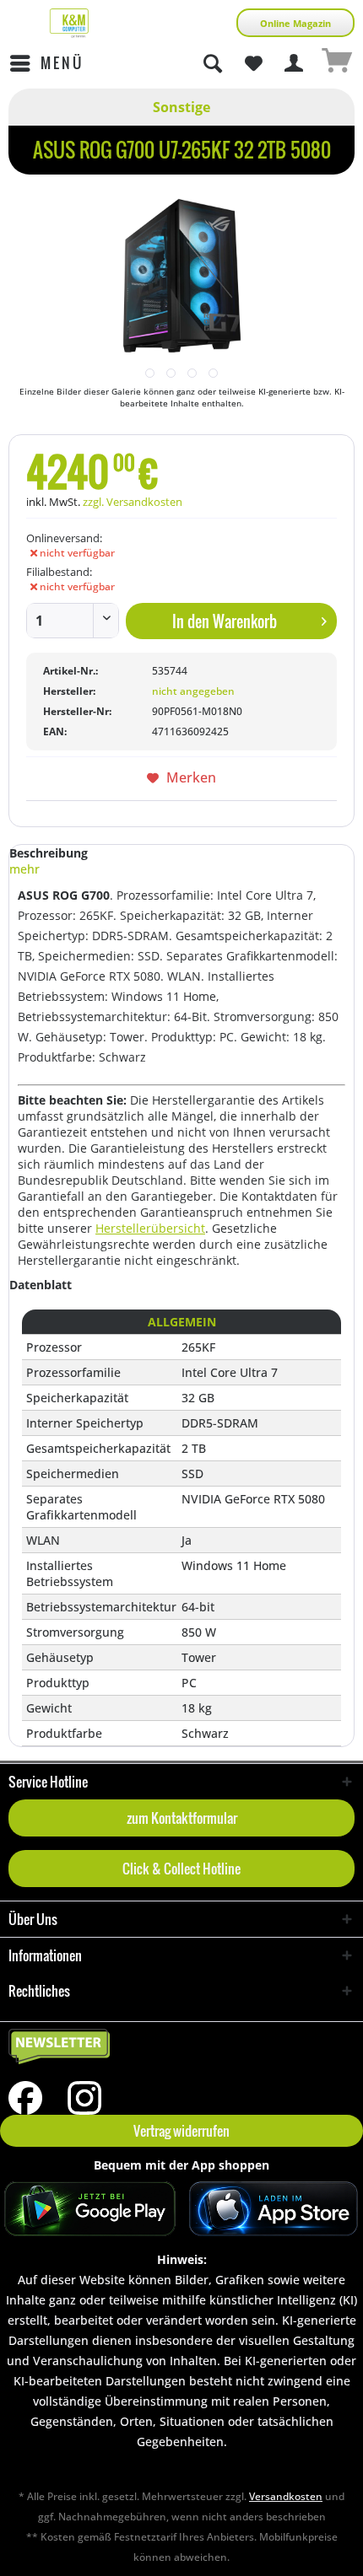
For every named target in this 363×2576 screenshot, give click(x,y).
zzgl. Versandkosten (133, 502)
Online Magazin (295, 23)
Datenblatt (41, 1285)
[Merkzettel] (253, 63)
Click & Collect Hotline (181, 1869)
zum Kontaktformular (182, 1818)
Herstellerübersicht (150, 1228)
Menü (62, 63)
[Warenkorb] (336, 63)
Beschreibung (49, 853)
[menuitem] (46, 63)
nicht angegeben (193, 691)
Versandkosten (286, 2496)
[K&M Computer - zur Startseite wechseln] (69, 23)
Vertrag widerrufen (181, 2131)
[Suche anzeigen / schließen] (212, 63)
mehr (24, 869)
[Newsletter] (181, 2047)
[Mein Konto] (295, 63)
